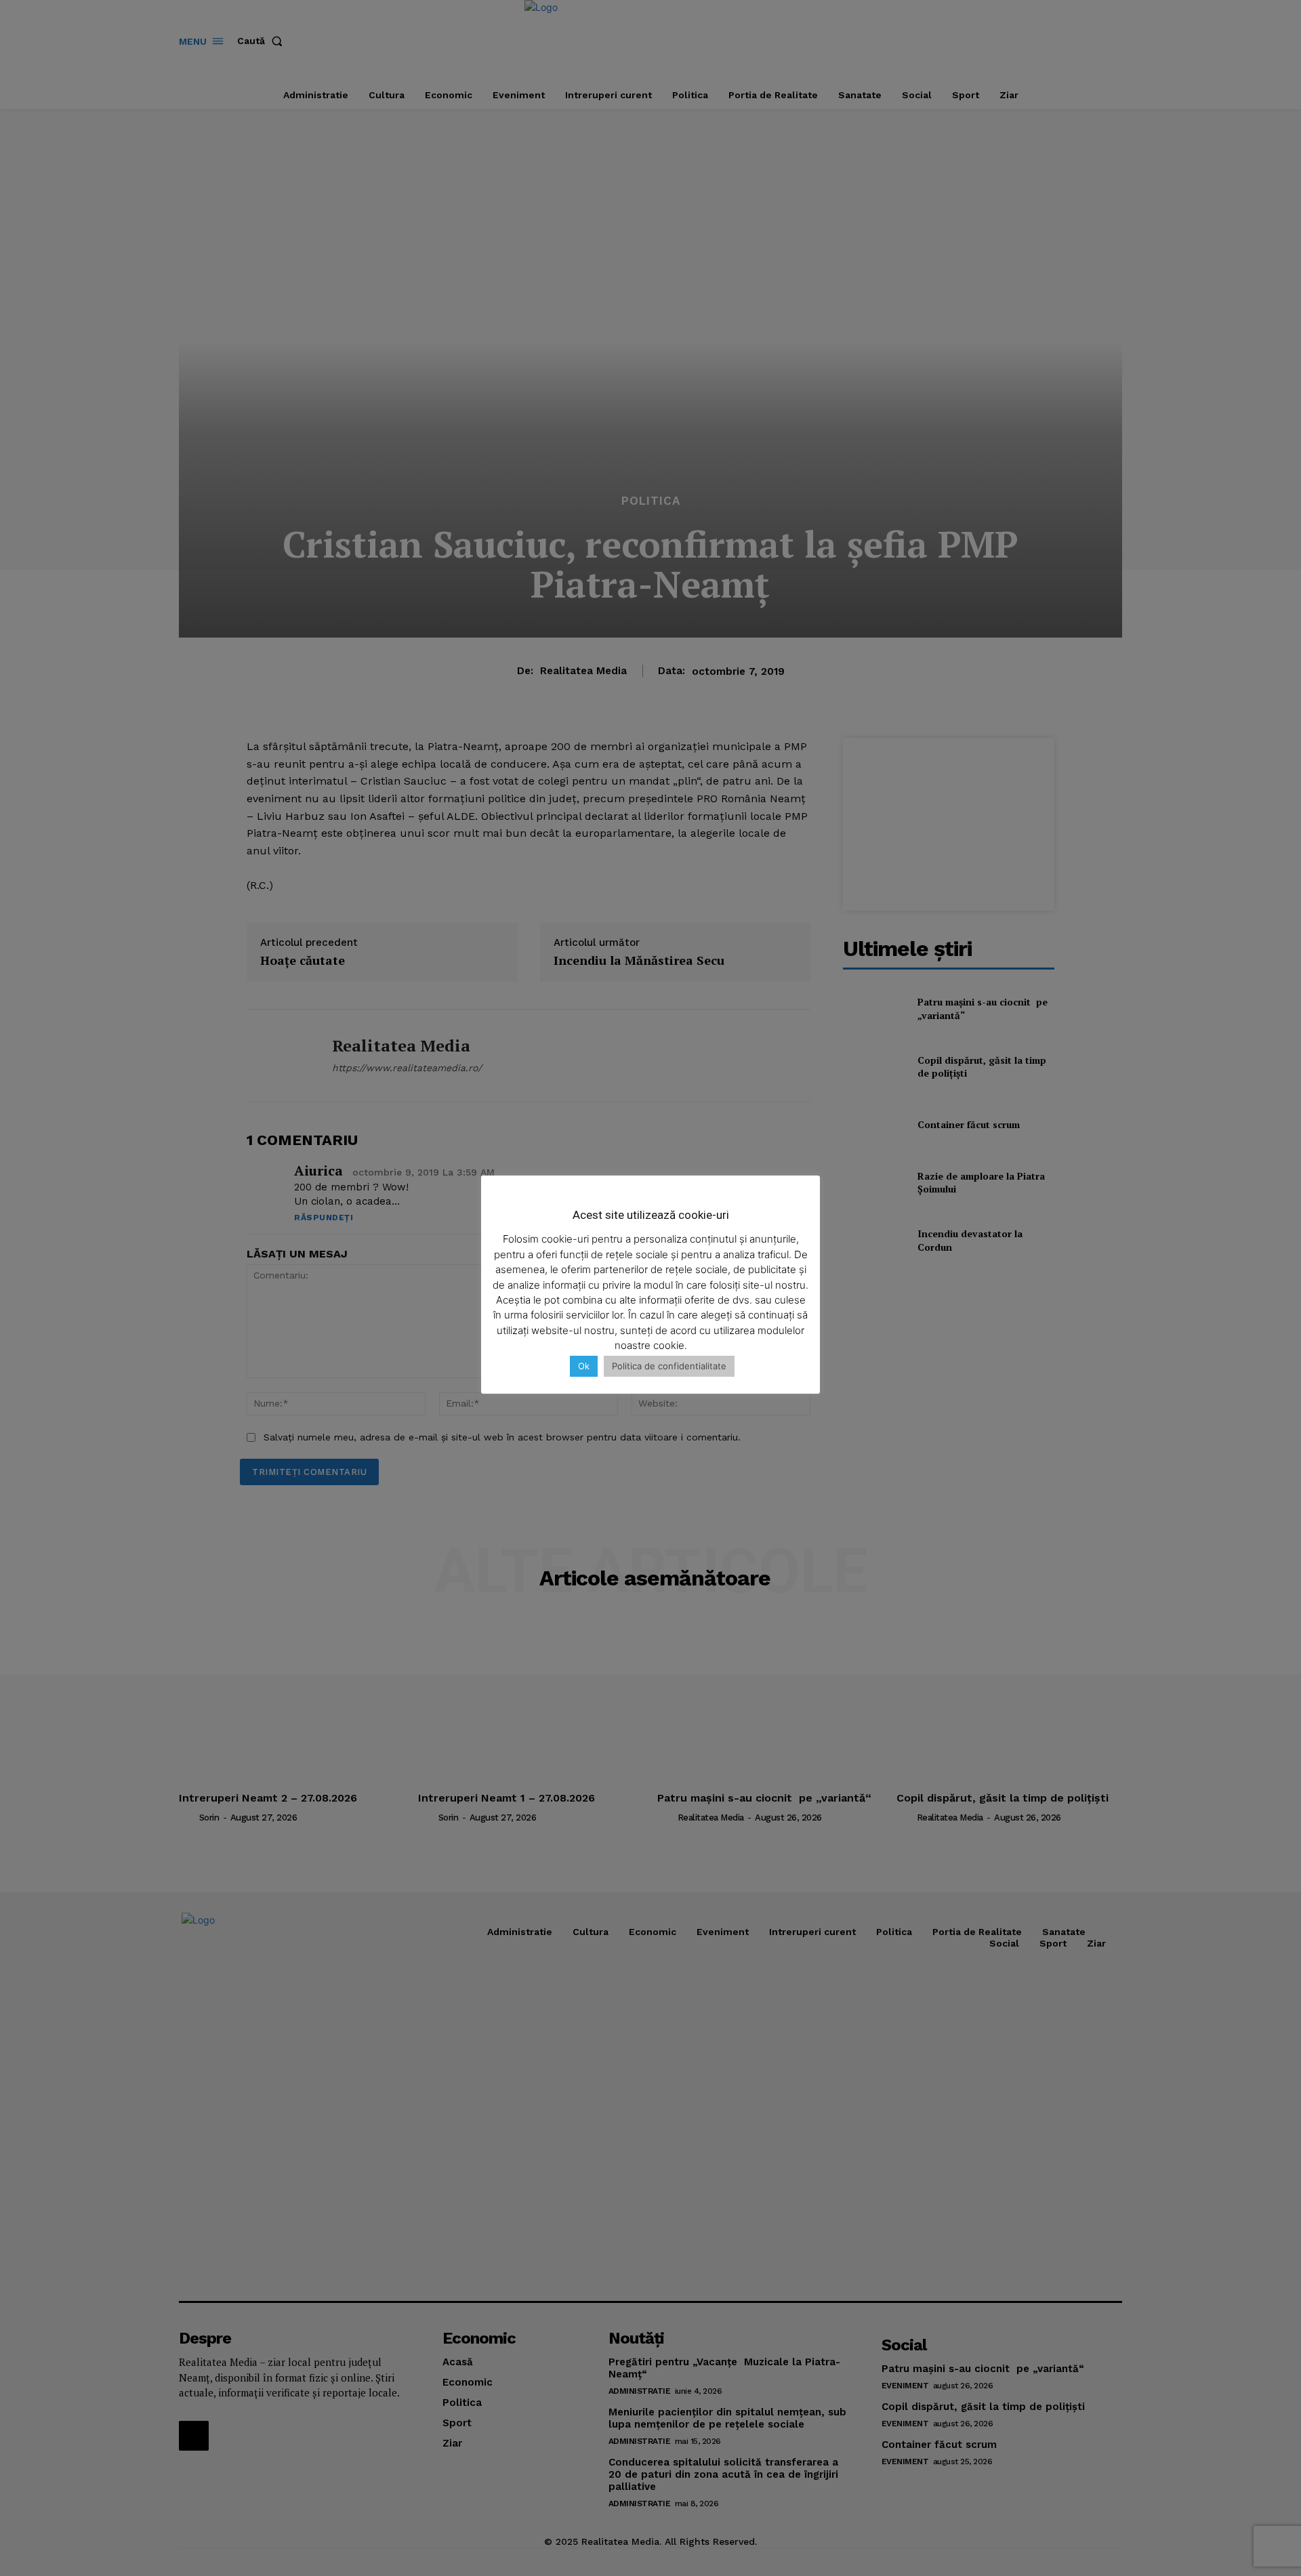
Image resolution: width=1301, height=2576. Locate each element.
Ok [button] (584, 1366)
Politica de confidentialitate (669, 1366)
